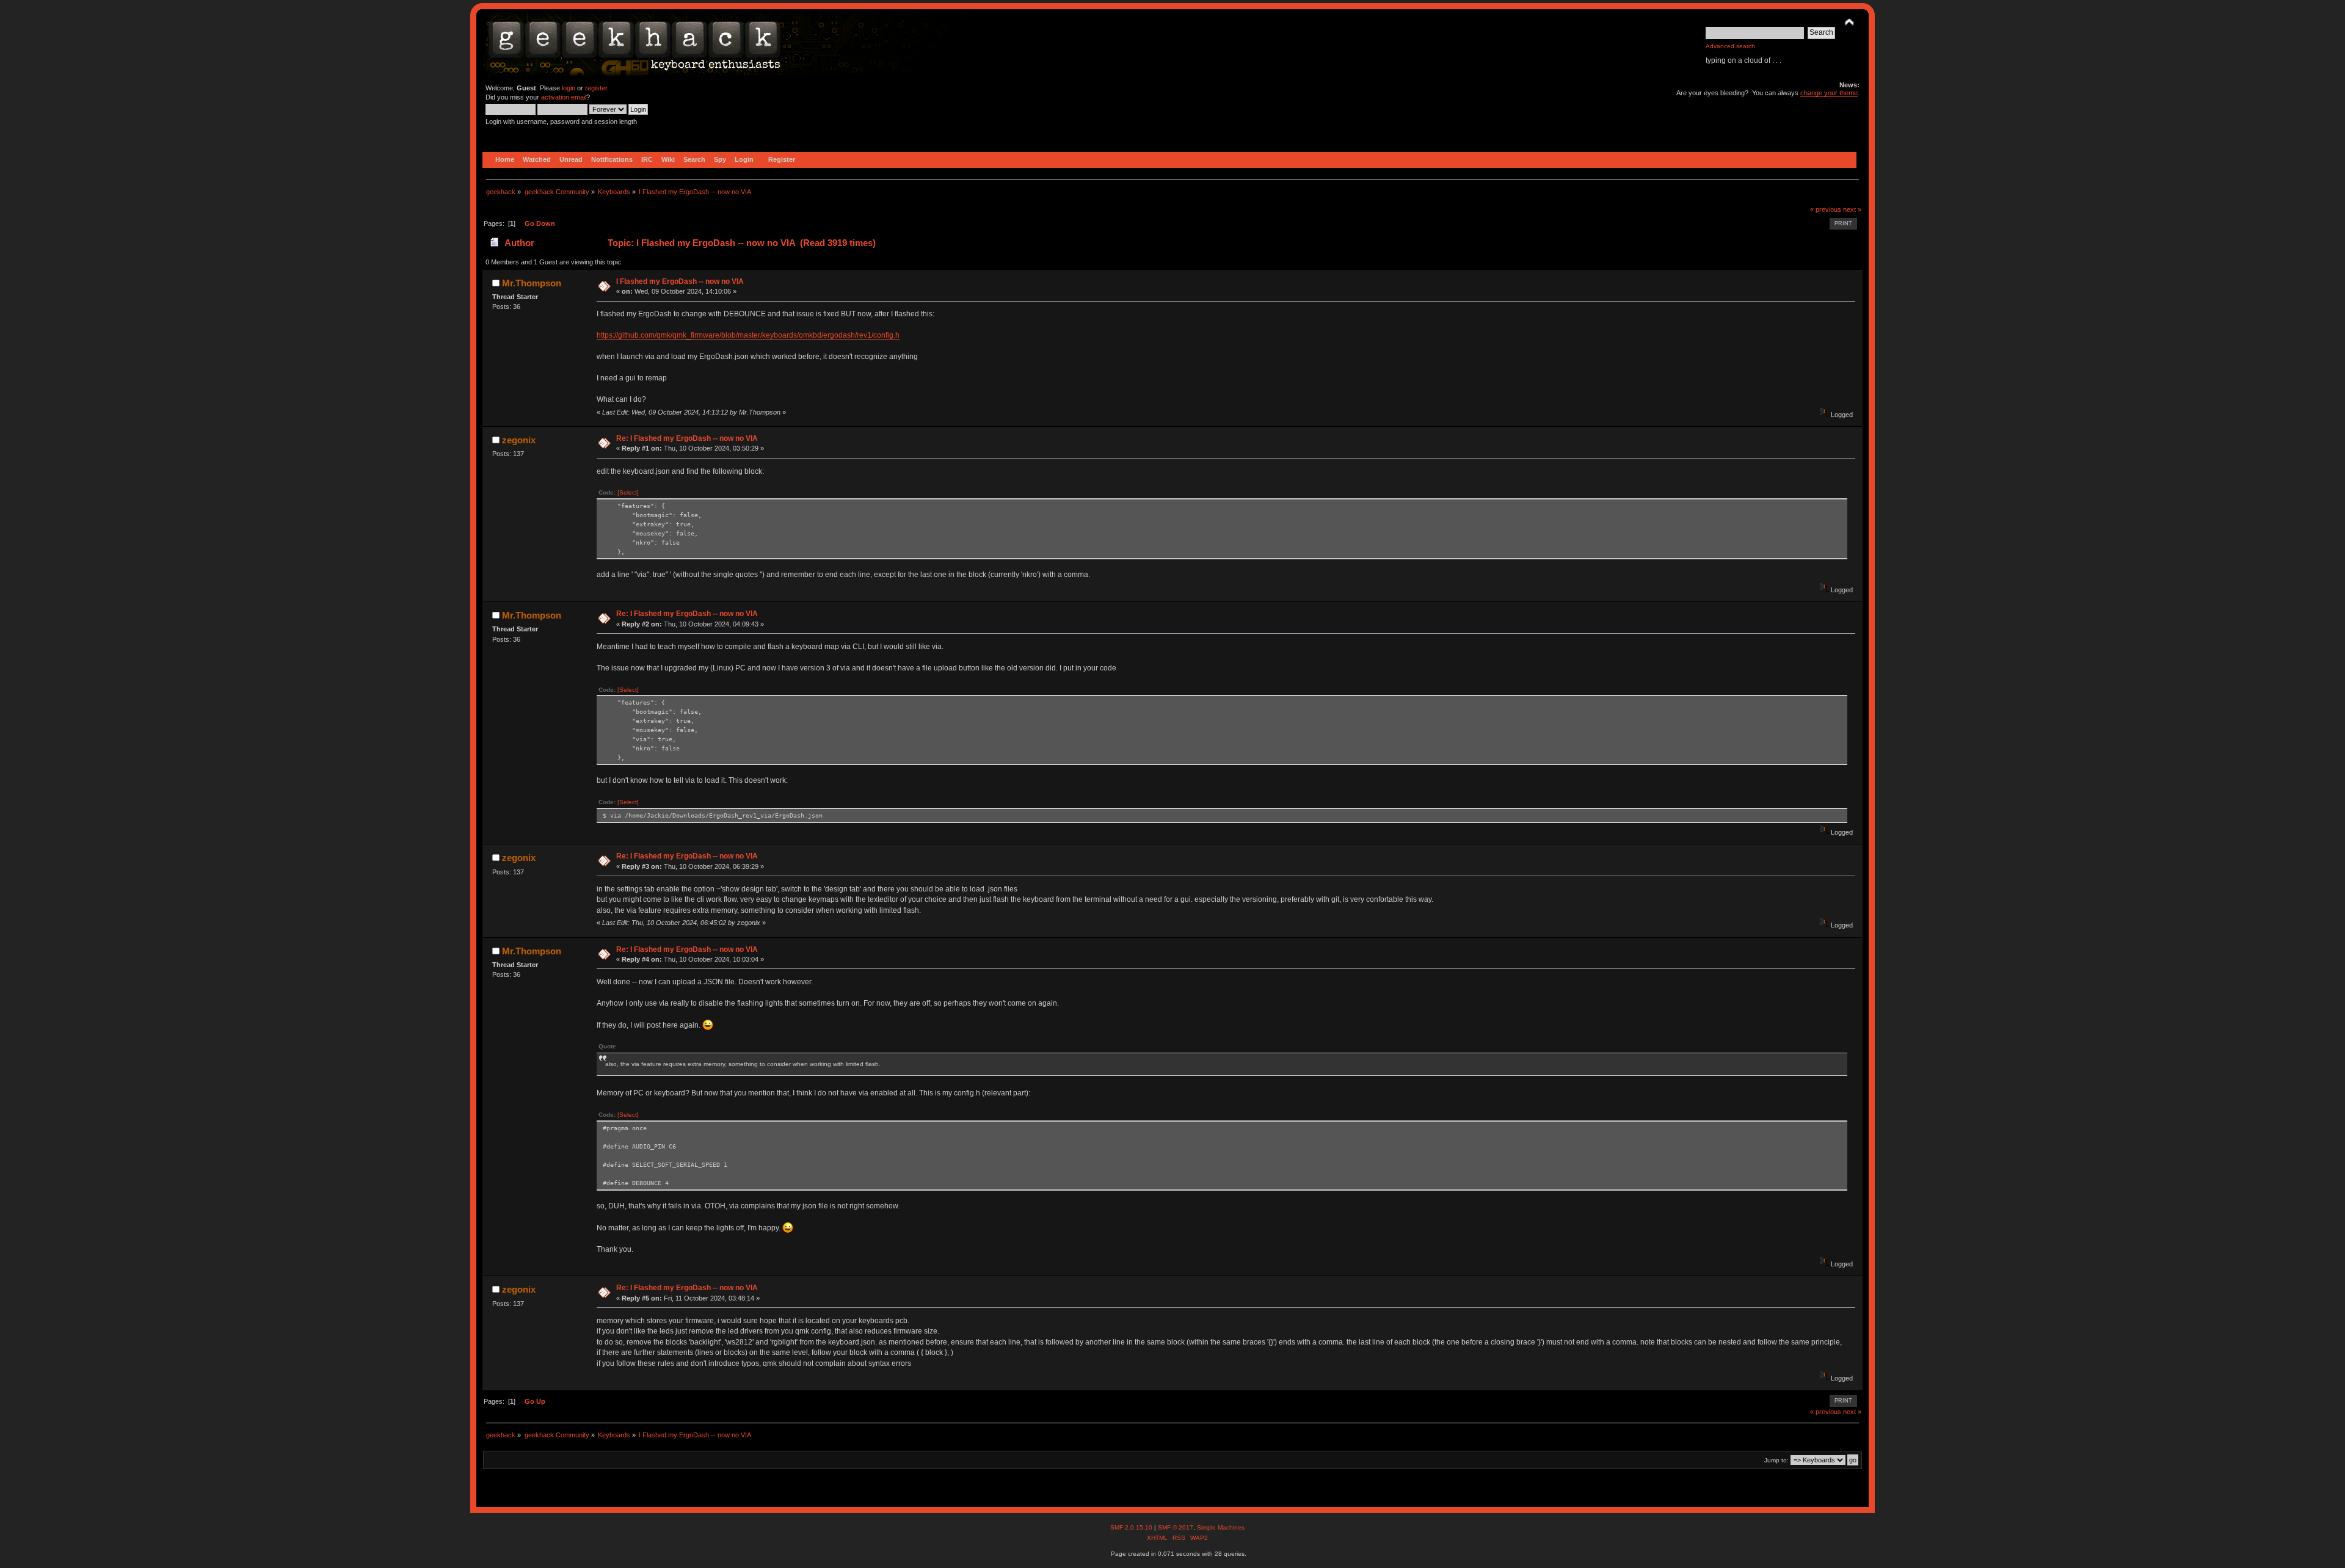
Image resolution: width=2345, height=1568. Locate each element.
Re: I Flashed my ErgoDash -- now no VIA (687, 438)
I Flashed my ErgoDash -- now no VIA (680, 281)
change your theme (1829, 93)
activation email (564, 97)
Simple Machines (1221, 1527)
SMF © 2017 (1176, 1527)
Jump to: (1776, 1460)
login (569, 88)
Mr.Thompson (532, 283)
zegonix (519, 440)
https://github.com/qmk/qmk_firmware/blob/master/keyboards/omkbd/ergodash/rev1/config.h (748, 335)
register (596, 88)
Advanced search (1730, 46)
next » (1852, 209)
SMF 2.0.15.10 (1132, 1527)
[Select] (628, 492)
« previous (1826, 209)
